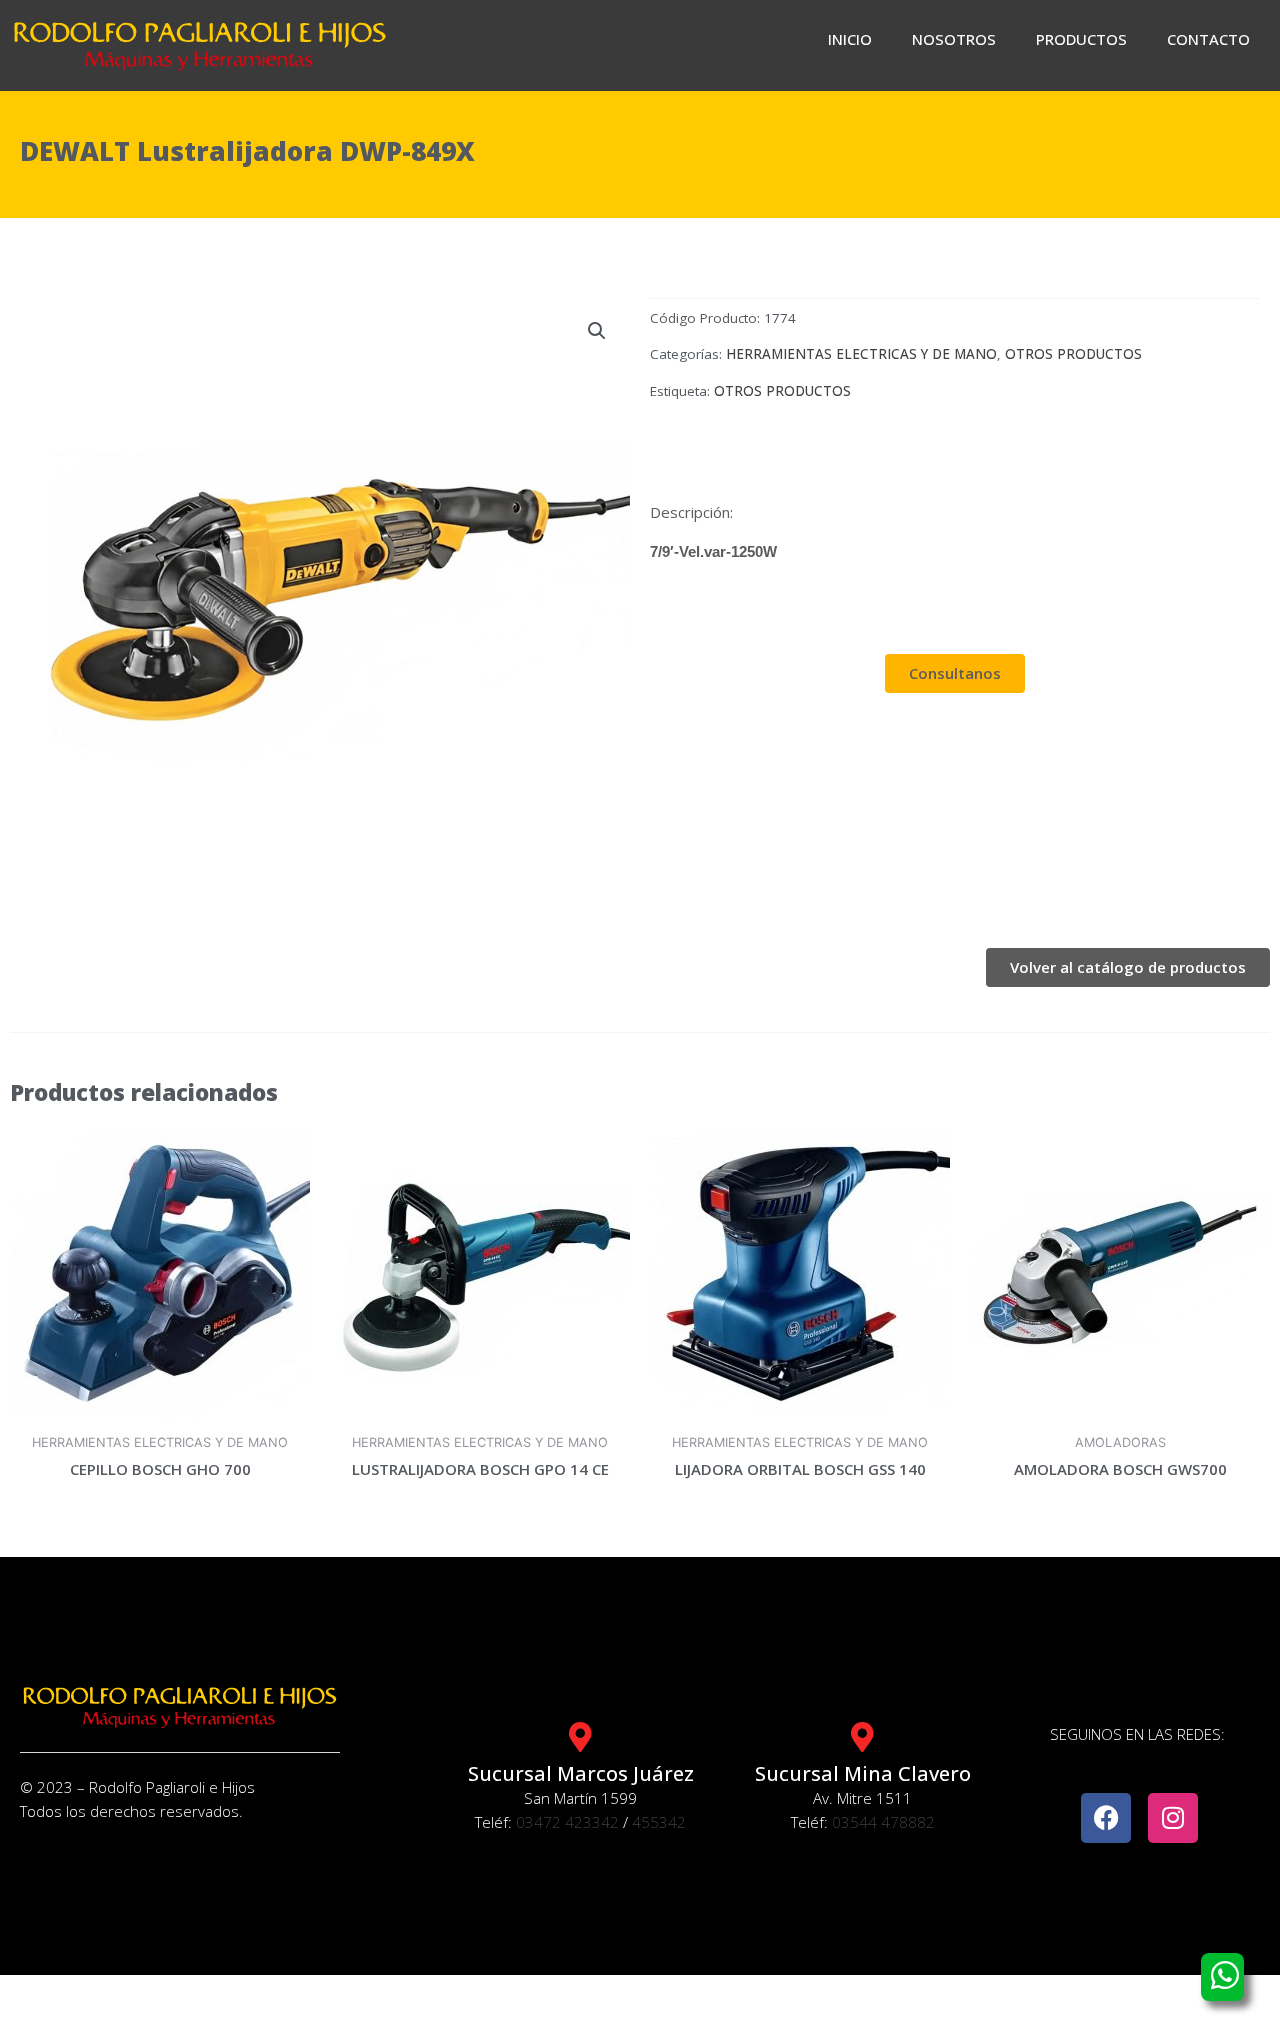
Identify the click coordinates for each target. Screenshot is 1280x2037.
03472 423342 (567, 1822)
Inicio (850, 39)
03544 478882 (883, 1822)
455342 (659, 1822)
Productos (1081, 39)
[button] (597, 331)
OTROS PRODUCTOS (1073, 354)
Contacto (1208, 39)
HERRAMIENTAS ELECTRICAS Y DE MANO (861, 354)
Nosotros (954, 39)
